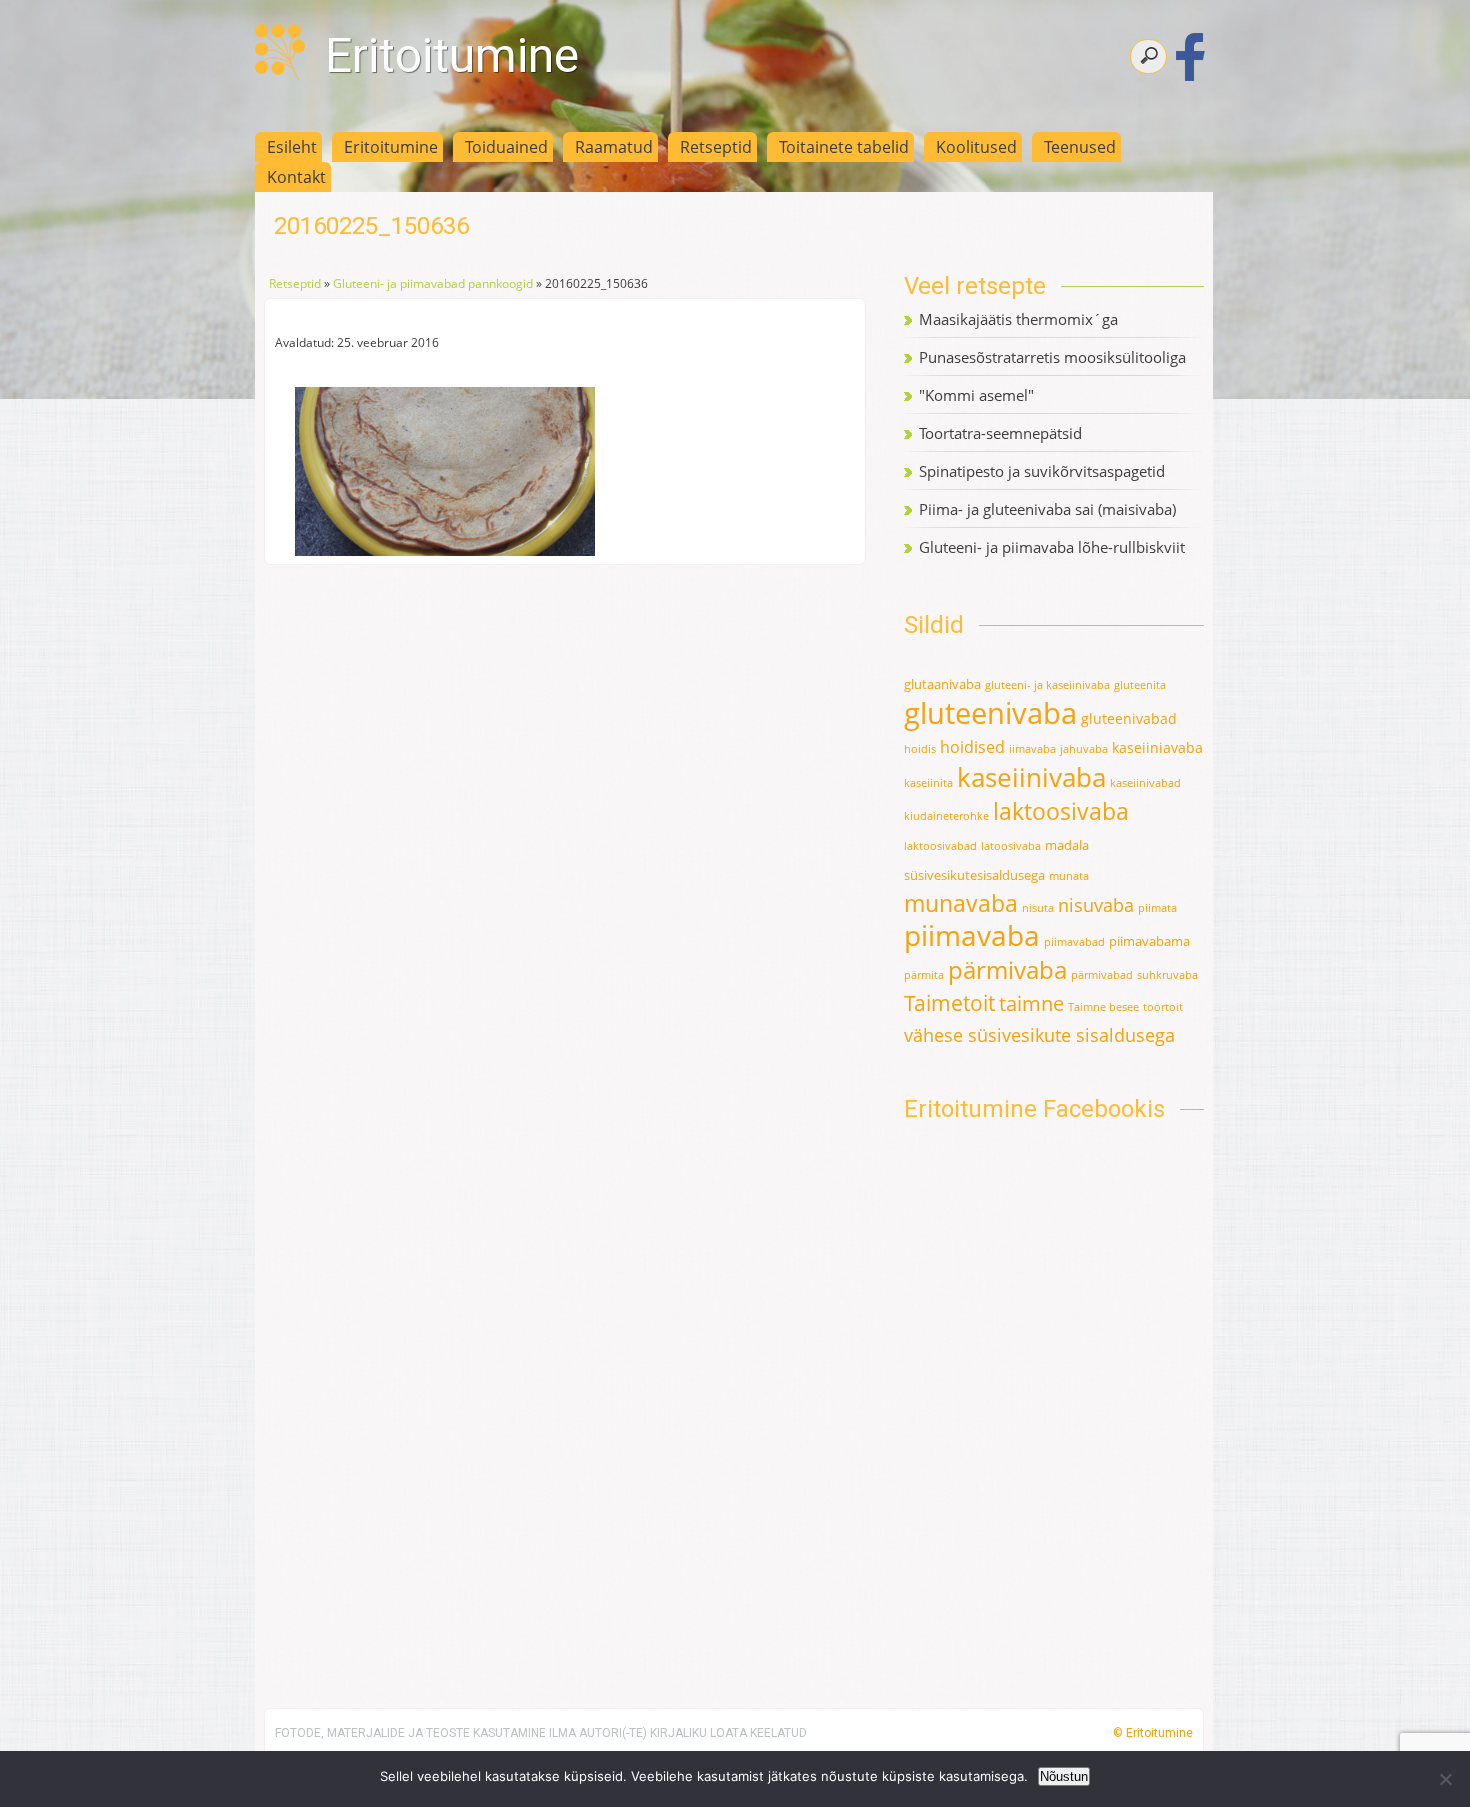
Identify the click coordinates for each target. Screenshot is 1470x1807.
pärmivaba (1007, 970)
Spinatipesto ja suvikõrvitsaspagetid (1042, 471)
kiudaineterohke (946, 816)
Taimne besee (1103, 1007)
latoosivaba (1011, 846)
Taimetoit (949, 1002)
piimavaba (972, 935)
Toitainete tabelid (844, 147)
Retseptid (716, 147)
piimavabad (1074, 942)
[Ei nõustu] (1445, 1779)
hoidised (972, 747)
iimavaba (1032, 749)
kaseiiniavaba (1157, 747)
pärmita (924, 975)
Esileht (292, 147)
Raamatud (614, 147)
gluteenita (1140, 685)
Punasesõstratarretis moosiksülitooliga (1052, 357)
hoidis (920, 749)
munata (1069, 876)
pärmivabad (1102, 975)
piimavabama (1149, 941)
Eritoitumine (452, 55)
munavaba (961, 903)
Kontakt (296, 177)
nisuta (1038, 908)
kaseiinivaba (1031, 777)
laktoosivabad (940, 846)
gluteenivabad (1129, 718)
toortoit (1163, 1007)
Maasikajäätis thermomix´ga (1018, 319)
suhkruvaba (1167, 975)
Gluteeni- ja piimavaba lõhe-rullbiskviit (1052, 547)
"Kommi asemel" (976, 395)
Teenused (1080, 147)
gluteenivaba (990, 713)
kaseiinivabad (1145, 783)
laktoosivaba (1061, 811)
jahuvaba (1084, 749)
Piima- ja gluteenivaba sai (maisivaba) (1047, 509)
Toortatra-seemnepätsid (1000, 433)
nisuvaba (1096, 905)
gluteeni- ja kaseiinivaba (1047, 685)
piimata (1157, 908)
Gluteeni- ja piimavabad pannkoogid (433, 283)
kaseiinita (928, 783)
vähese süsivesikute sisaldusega (1039, 1035)
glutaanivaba (942, 684)
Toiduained (506, 147)
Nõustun (1064, 1776)
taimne (1031, 1003)
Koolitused (976, 147)
